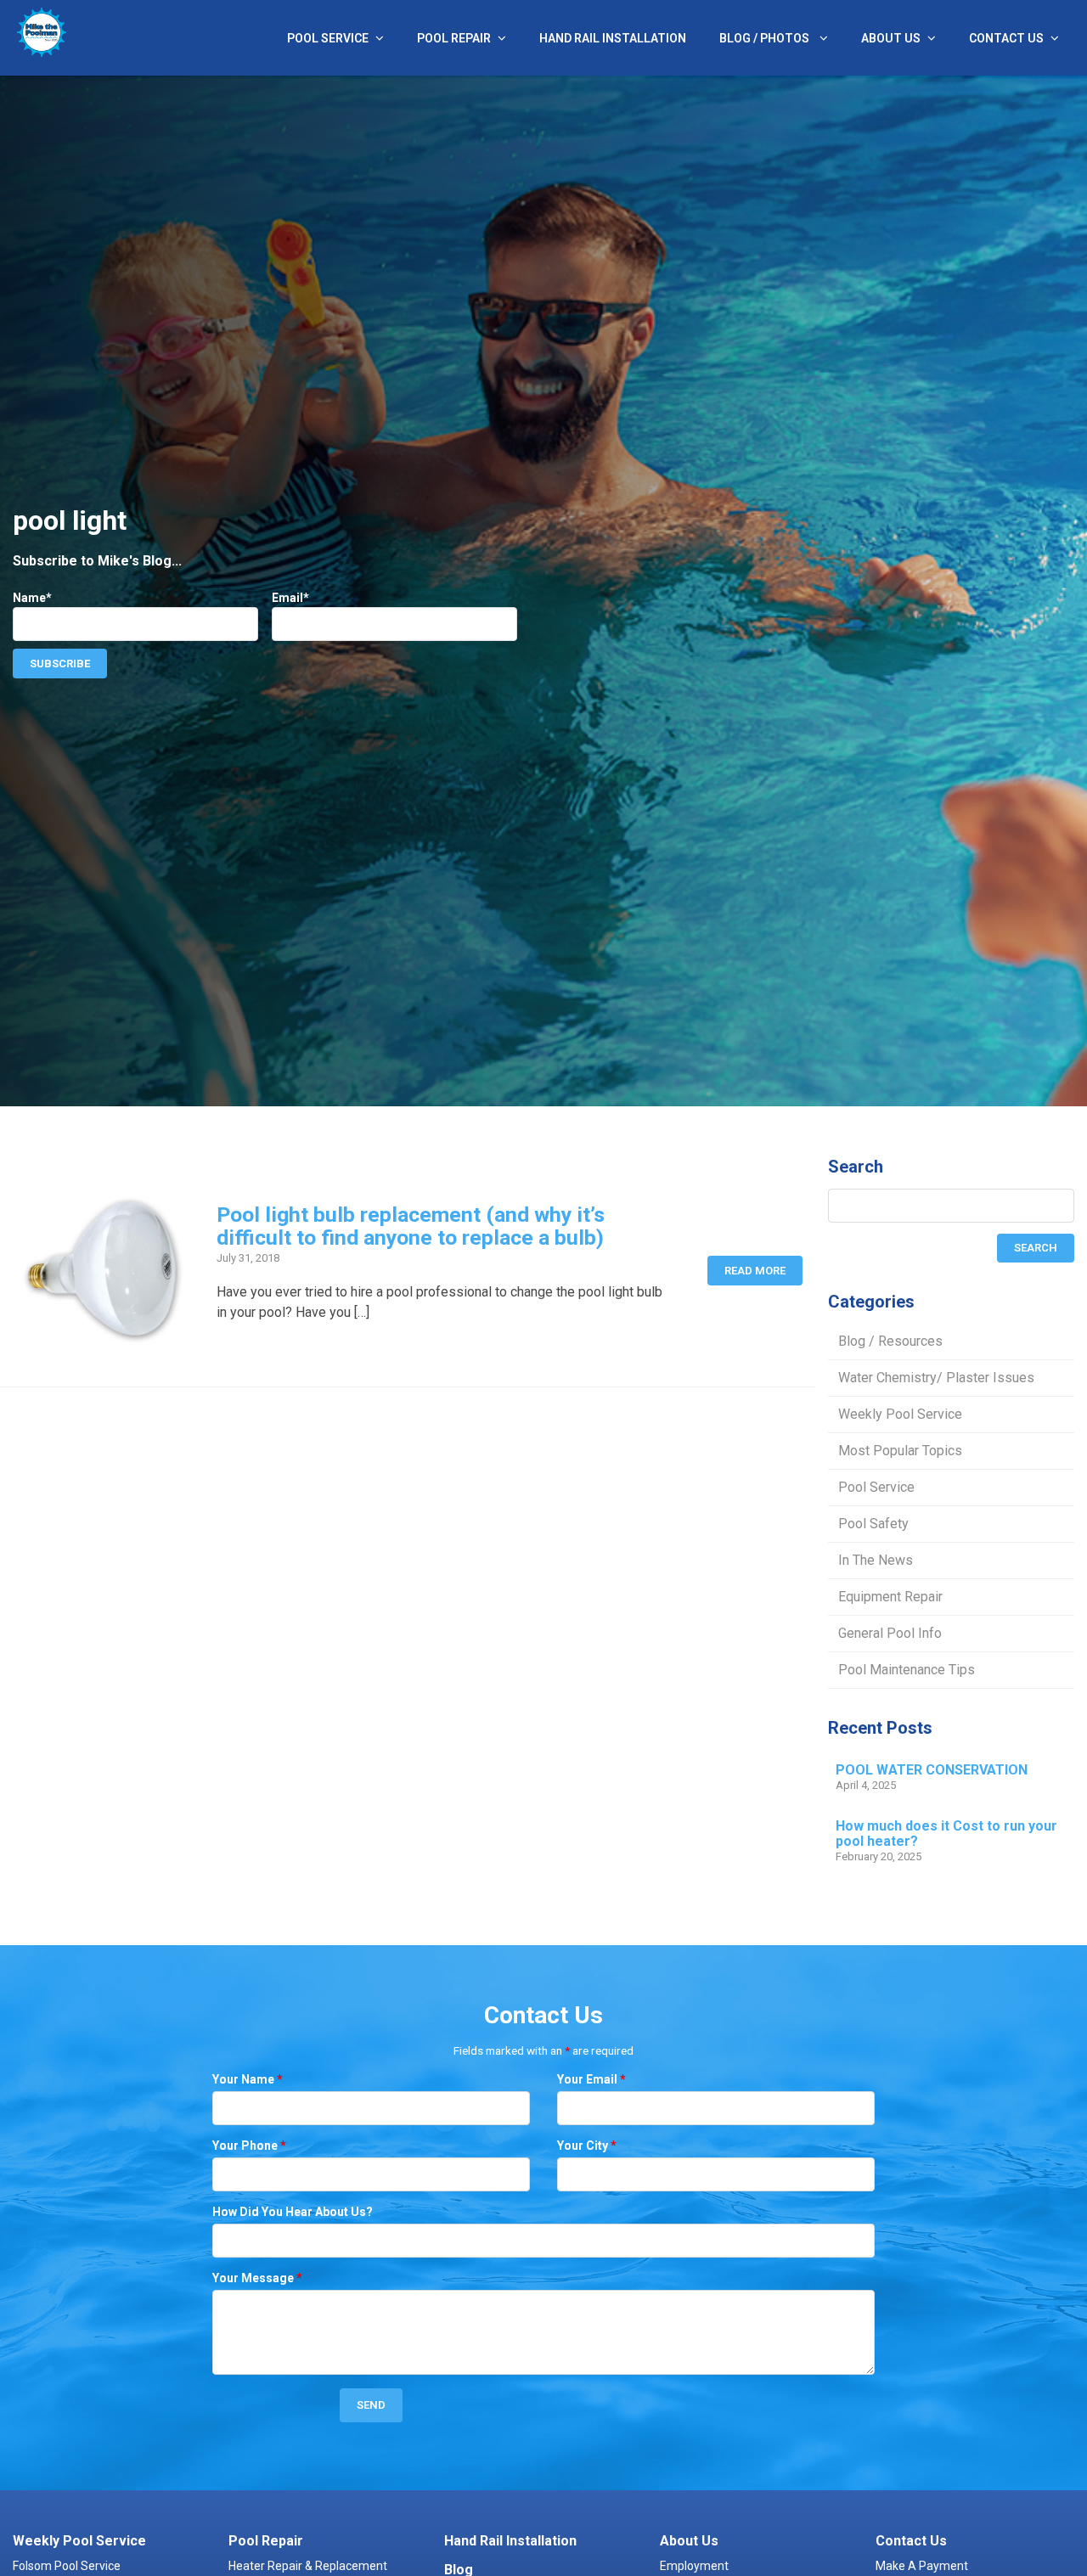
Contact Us (1006, 38)
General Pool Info (890, 1633)
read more (755, 1271)
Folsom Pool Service (67, 2566)
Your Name (248, 2079)
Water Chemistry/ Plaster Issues (936, 1378)
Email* (290, 598)
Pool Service (328, 38)
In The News (876, 1560)
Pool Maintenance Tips (907, 1670)
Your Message (257, 2278)
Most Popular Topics (900, 1451)
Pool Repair (454, 38)
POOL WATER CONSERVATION (932, 1770)
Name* (32, 598)
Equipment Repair (890, 1597)
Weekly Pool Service (900, 1414)
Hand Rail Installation (613, 38)
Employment (694, 2566)
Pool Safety (873, 1524)
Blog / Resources (890, 1341)
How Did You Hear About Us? (293, 2212)
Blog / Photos (766, 38)
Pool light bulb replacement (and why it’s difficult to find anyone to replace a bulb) (411, 1226)
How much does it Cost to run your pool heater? (946, 1834)
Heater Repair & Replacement (308, 2566)
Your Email (591, 2079)
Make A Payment (922, 2566)
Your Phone (249, 2146)
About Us (891, 38)
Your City (587, 2146)
